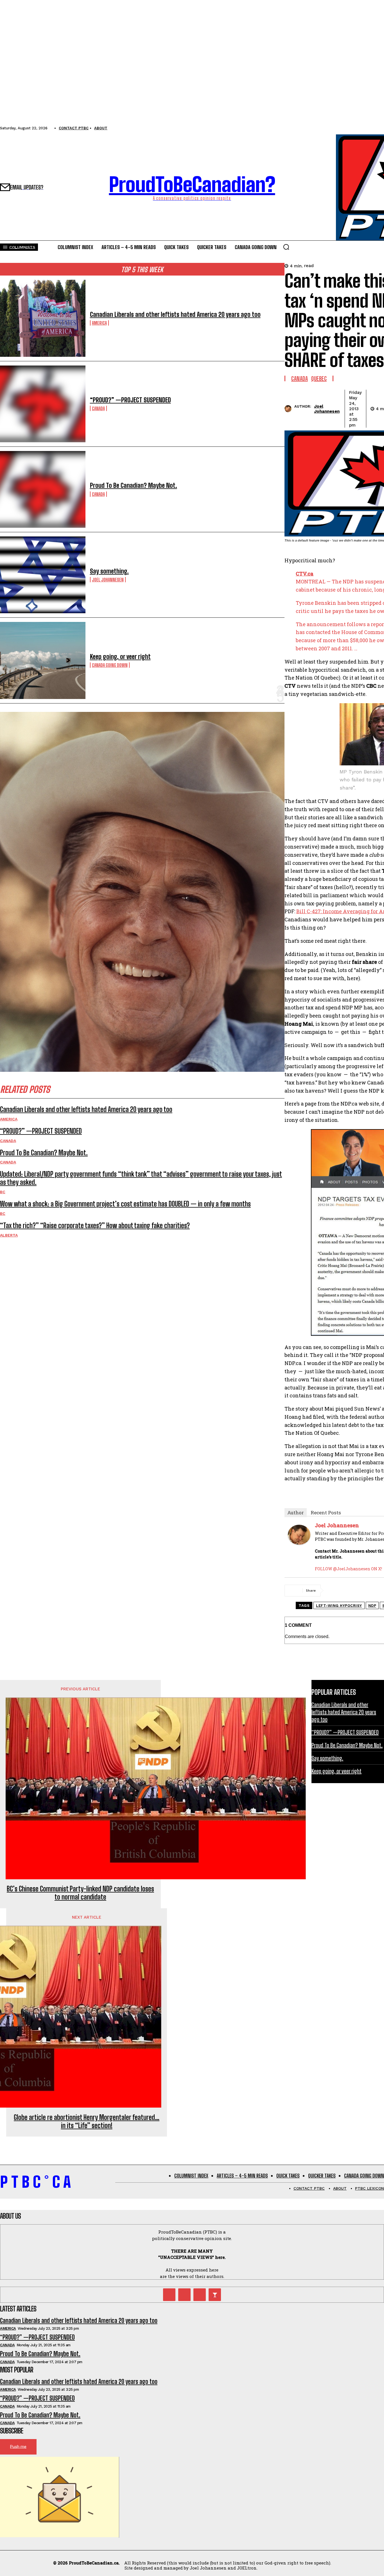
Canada (98, 408)
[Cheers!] (215, 2295)
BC (3, 1192)
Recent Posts (326, 1513)
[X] (356, 1591)
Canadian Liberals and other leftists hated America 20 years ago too (175, 314)
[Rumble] (184, 2295)
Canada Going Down (110, 665)
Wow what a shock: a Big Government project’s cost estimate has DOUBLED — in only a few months (125, 1204)
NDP (372, 1606)
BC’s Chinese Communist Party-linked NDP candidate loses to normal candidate (80, 1893)
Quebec (319, 378)
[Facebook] (336, 1591)
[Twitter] (169, 2295)
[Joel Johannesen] (289, 409)
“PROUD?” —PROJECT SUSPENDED (130, 400)
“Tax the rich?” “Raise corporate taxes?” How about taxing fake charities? (95, 1225)
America (99, 323)
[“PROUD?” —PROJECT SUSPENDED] (43, 404)
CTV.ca (305, 574)
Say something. (109, 571)
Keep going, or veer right (120, 657)
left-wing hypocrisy (339, 1606)
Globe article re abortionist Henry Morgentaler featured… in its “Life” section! (87, 2122)
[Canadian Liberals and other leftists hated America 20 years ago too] (43, 318)
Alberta (9, 1235)
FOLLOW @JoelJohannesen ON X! (348, 1569)
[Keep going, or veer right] (43, 660)
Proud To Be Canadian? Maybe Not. (134, 485)
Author (296, 1513)
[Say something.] (43, 575)
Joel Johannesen (108, 580)
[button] (286, 247)
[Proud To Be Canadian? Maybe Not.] (43, 489)
